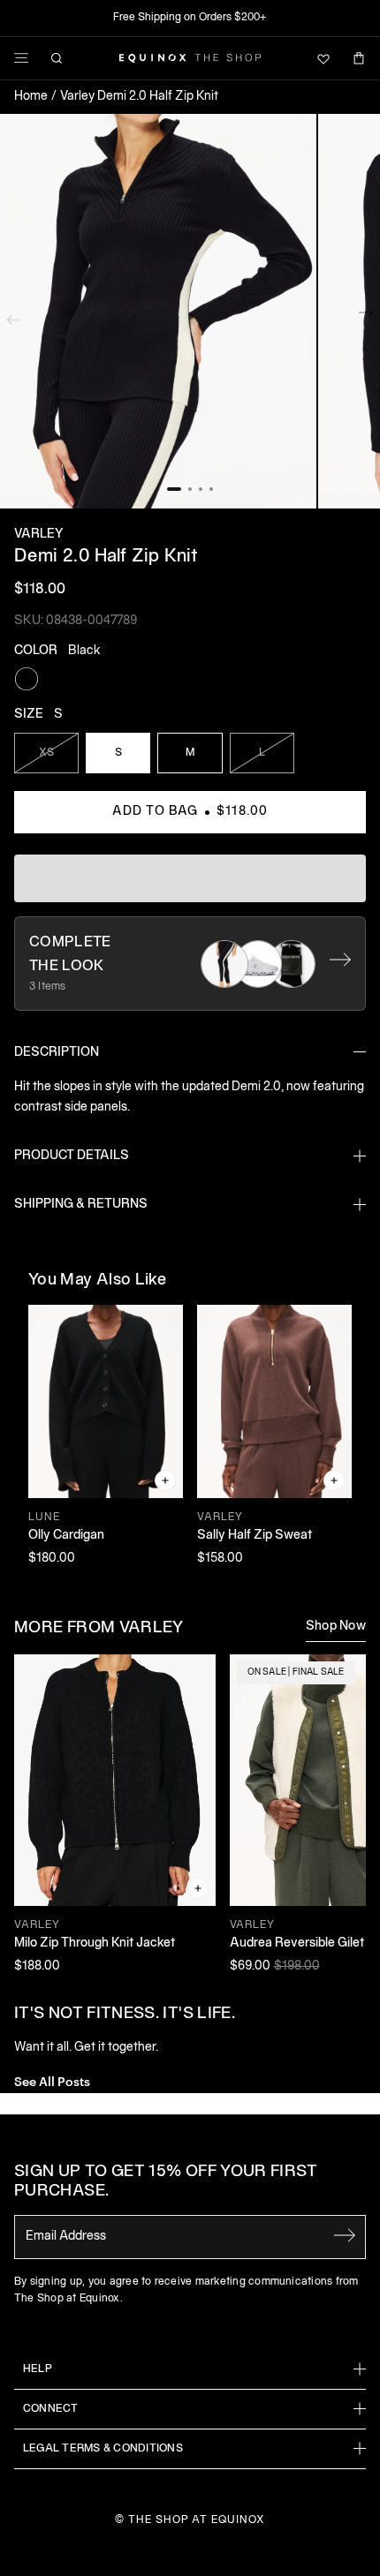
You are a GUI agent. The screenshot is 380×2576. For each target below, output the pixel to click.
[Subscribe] (345, 2235)
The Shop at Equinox (197, 2520)
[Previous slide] (14, 316)
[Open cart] (359, 58)
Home (31, 97)
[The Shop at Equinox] (190, 58)
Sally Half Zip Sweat (255, 1536)
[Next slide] (366, 316)
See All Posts (52, 2080)
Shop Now (336, 1627)
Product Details (72, 1156)
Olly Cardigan (66, 1536)
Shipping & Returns (81, 1205)
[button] (158, 312)
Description (57, 1053)
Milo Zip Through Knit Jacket (95, 1943)
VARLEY (38, 535)
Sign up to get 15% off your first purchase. (166, 2182)
